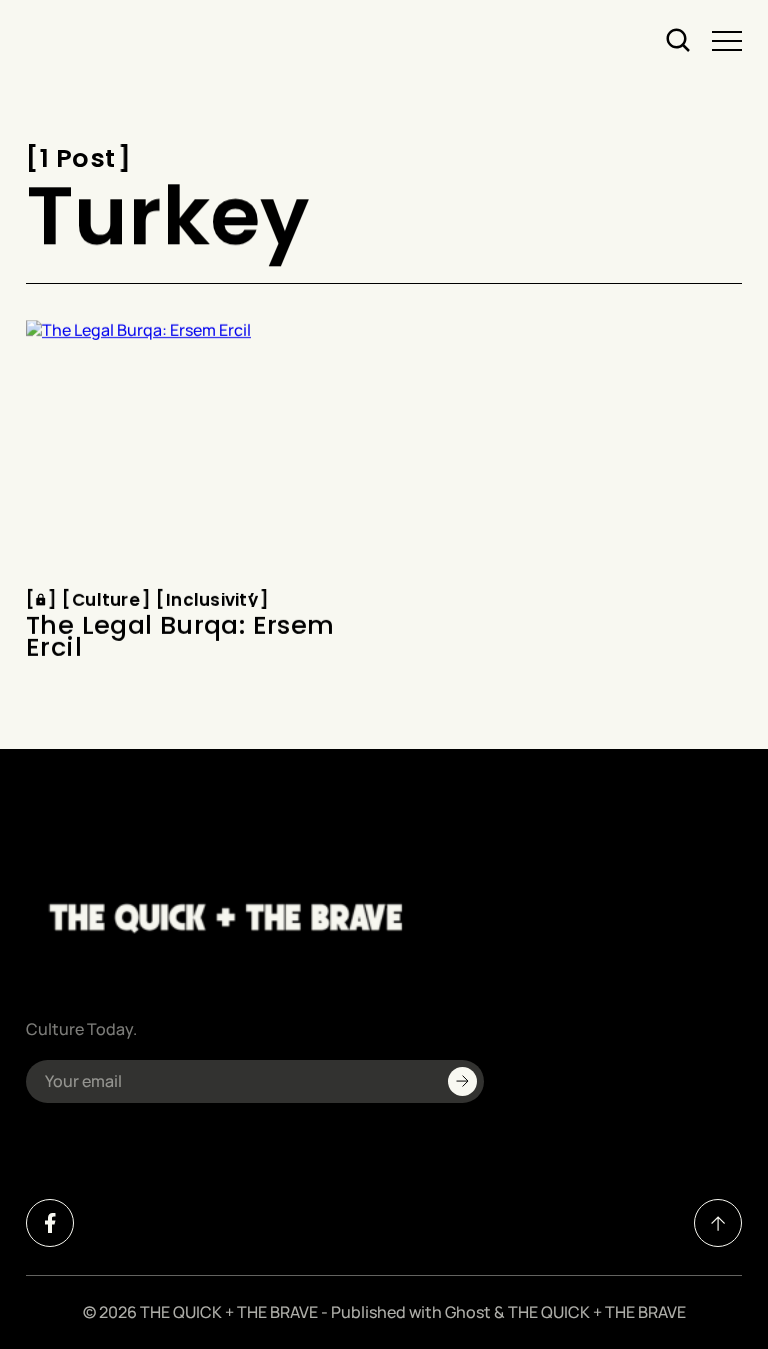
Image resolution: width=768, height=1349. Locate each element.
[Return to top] (718, 1223)
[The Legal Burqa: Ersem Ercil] (197, 448)
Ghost (468, 1312)
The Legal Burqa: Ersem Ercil (180, 637)
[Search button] (679, 41)
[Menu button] (727, 41)
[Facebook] (50, 1223)
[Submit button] (462, 1081)
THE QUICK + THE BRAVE (229, 1312)
